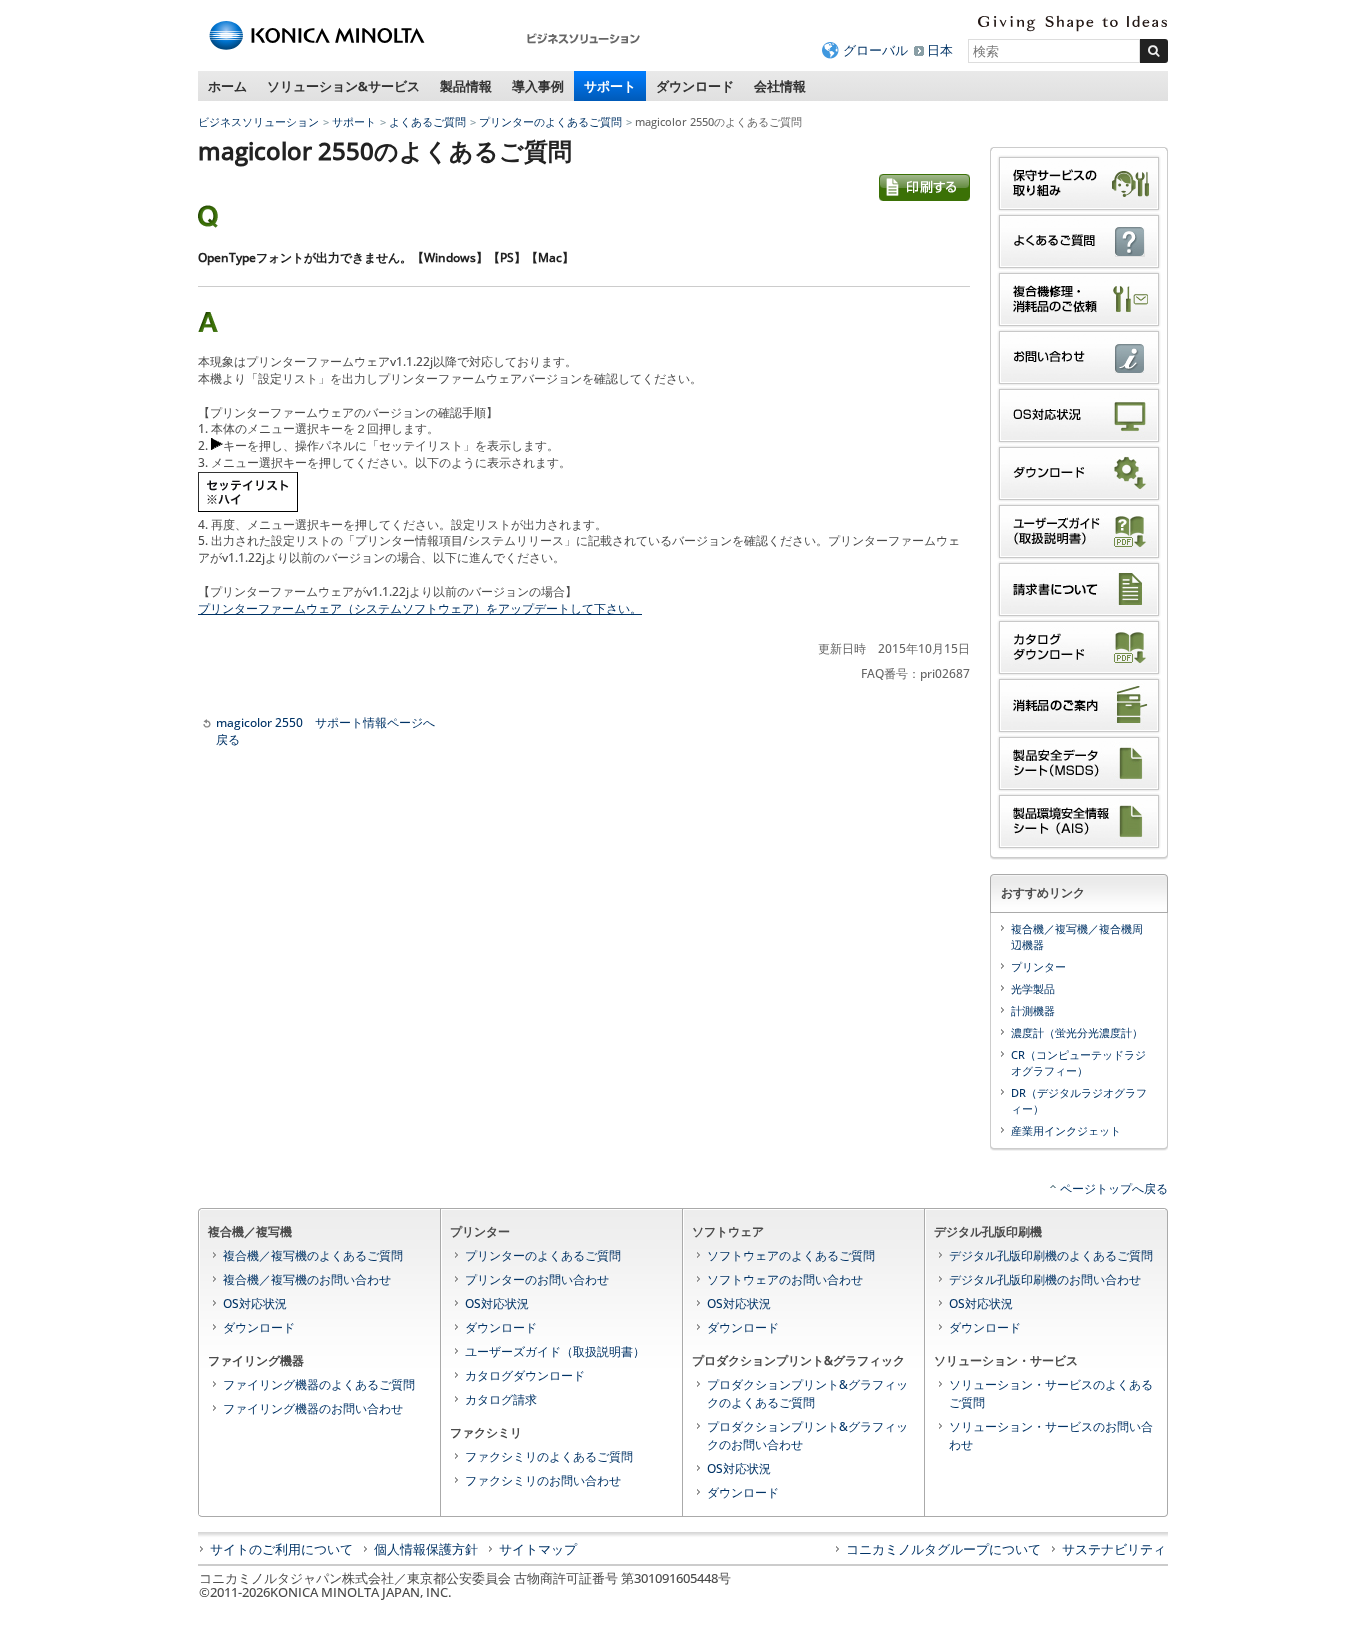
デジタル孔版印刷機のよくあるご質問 (1051, 1255)
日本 (940, 50)
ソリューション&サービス (343, 86)
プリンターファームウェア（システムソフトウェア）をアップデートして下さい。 (420, 608)
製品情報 (466, 86)
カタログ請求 (501, 1399)
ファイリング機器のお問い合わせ (313, 1408)
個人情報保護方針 (426, 1549)
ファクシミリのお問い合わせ (543, 1480)
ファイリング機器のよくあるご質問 (319, 1384)
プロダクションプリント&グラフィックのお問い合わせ (807, 1435)
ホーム (227, 86)
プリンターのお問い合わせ (537, 1279)
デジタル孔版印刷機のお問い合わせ (1045, 1279)
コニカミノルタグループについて (943, 1549)
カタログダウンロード (525, 1375)
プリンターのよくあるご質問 (550, 121)
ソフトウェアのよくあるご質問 (791, 1255)
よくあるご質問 (427, 121)
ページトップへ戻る (1114, 1188)
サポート (610, 86)
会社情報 (780, 86)
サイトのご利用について (281, 1549)
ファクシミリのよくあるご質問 (549, 1456)
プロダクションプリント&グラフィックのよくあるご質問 (807, 1393)
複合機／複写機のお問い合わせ (307, 1279)
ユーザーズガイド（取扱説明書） (555, 1351)
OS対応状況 (255, 1303)
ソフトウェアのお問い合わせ (785, 1279)
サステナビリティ (1114, 1549)
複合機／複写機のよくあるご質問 (313, 1255)
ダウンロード (695, 86)
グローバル (875, 50)
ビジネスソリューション (258, 121)
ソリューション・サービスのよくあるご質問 (1051, 1393)
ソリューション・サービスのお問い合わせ (1051, 1435)
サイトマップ (538, 1549)
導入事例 (538, 86)
